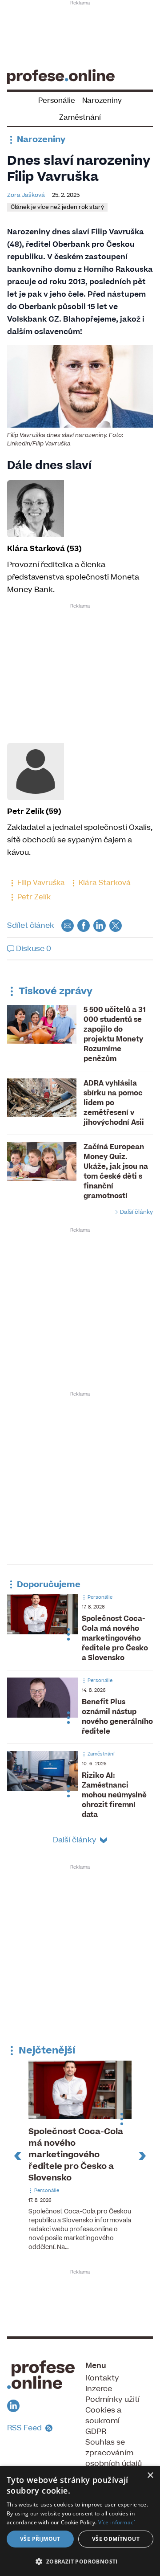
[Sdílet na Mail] (68, 925)
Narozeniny (102, 101)
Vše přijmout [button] (40, 2539)
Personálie (57, 101)
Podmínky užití (112, 2400)
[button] (80, 2561)
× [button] (150, 2476)
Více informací (117, 2522)
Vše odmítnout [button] (116, 2539)
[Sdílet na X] (116, 925)
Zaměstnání (80, 118)
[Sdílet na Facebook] (84, 925)
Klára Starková (104, 883)
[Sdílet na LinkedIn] (100, 925)
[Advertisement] (80, 34)
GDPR (96, 2432)
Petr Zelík (33, 897)
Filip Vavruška (40, 883)
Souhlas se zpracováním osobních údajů (114, 2453)
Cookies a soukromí (103, 2416)
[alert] (80, 2521)
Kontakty (102, 2378)
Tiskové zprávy (54, 991)
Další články (136, 1212)
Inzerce (99, 2389)
